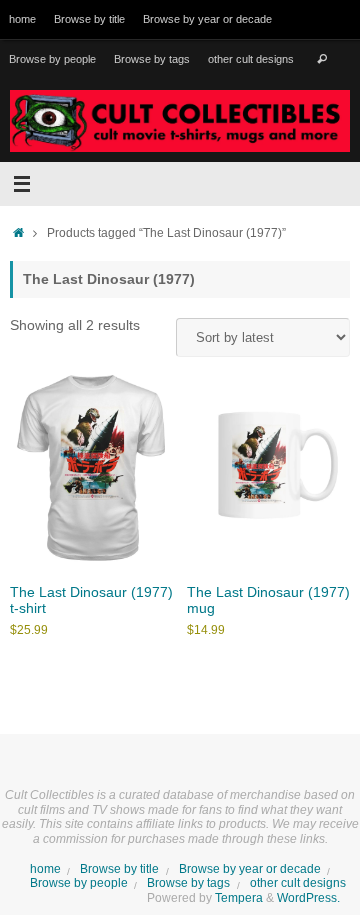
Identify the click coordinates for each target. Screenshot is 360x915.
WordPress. (308, 898)
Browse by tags (152, 59)
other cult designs (251, 59)
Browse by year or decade (207, 19)
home (22, 19)
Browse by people (52, 59)
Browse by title (89, 19)
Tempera (239, 898)
